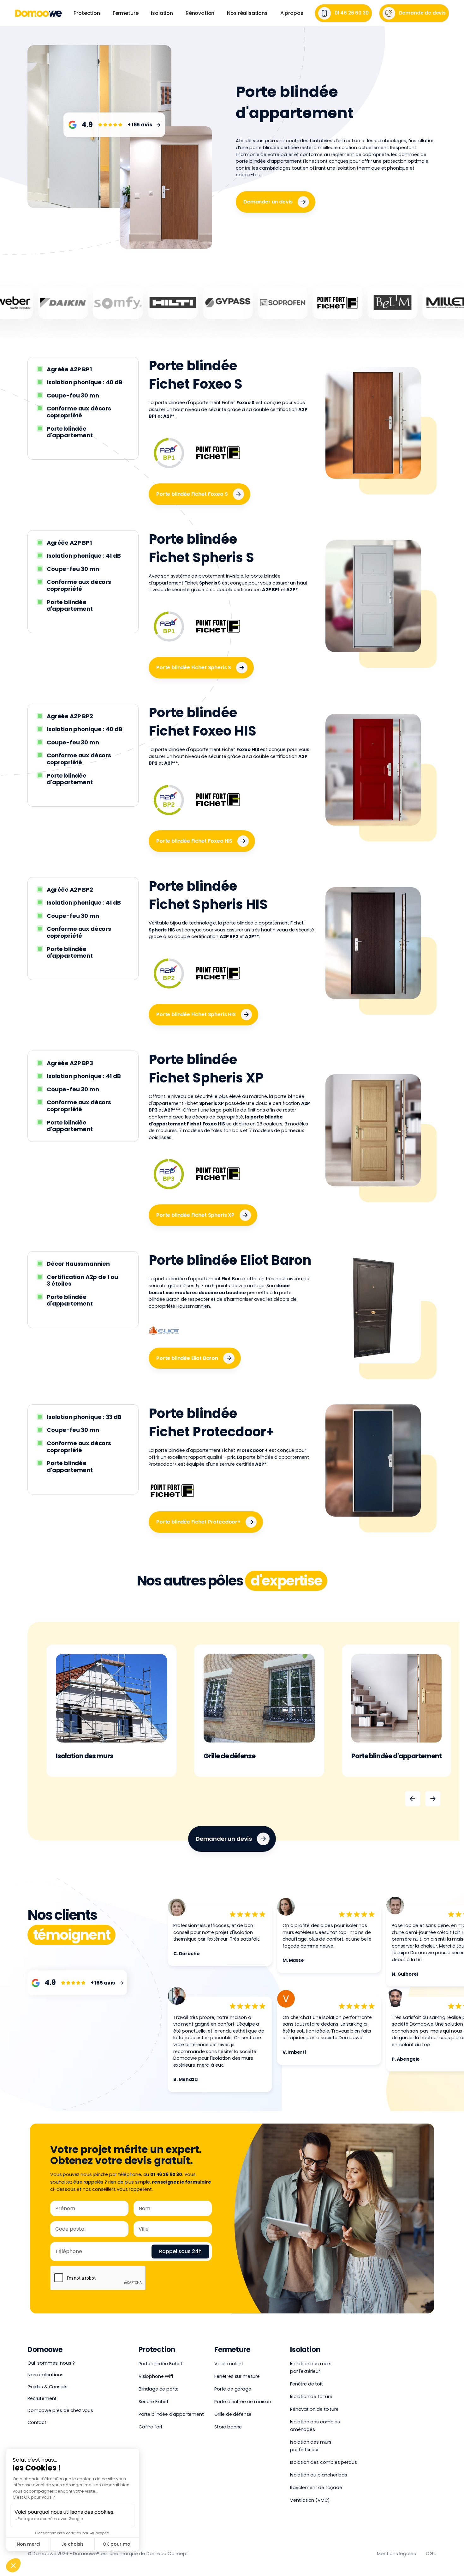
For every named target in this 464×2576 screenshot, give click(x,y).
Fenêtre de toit (306, 2384)
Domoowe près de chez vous (60, 2410)
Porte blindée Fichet (161, 2364)
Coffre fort (151, 2427)
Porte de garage (233, 2389)
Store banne (228, 2427)
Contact (37, 2422)
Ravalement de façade (316, 2488)
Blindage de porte (159, 2389)
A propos (292, 13)
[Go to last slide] (413, 1799)
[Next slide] (433, 1799)
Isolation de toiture (311, 2397)
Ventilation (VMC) (310, 2500)
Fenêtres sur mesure (237, 2376)
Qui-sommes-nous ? (51, 2363)
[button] (87, 13)
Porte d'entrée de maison (243, 2402)
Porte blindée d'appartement (171, 2414)
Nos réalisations (247, 13)
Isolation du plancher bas (319, 2475)
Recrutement (42, 2398)
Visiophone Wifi (156, 2376)
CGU (431, 2553)
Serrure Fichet (154, 2402)
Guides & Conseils (48, 2387)
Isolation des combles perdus (324, 2462)
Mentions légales (396, 2553)
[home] (39, 13)
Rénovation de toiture (314, 2409)
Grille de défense (233, 2414)
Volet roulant (229, 2364)
